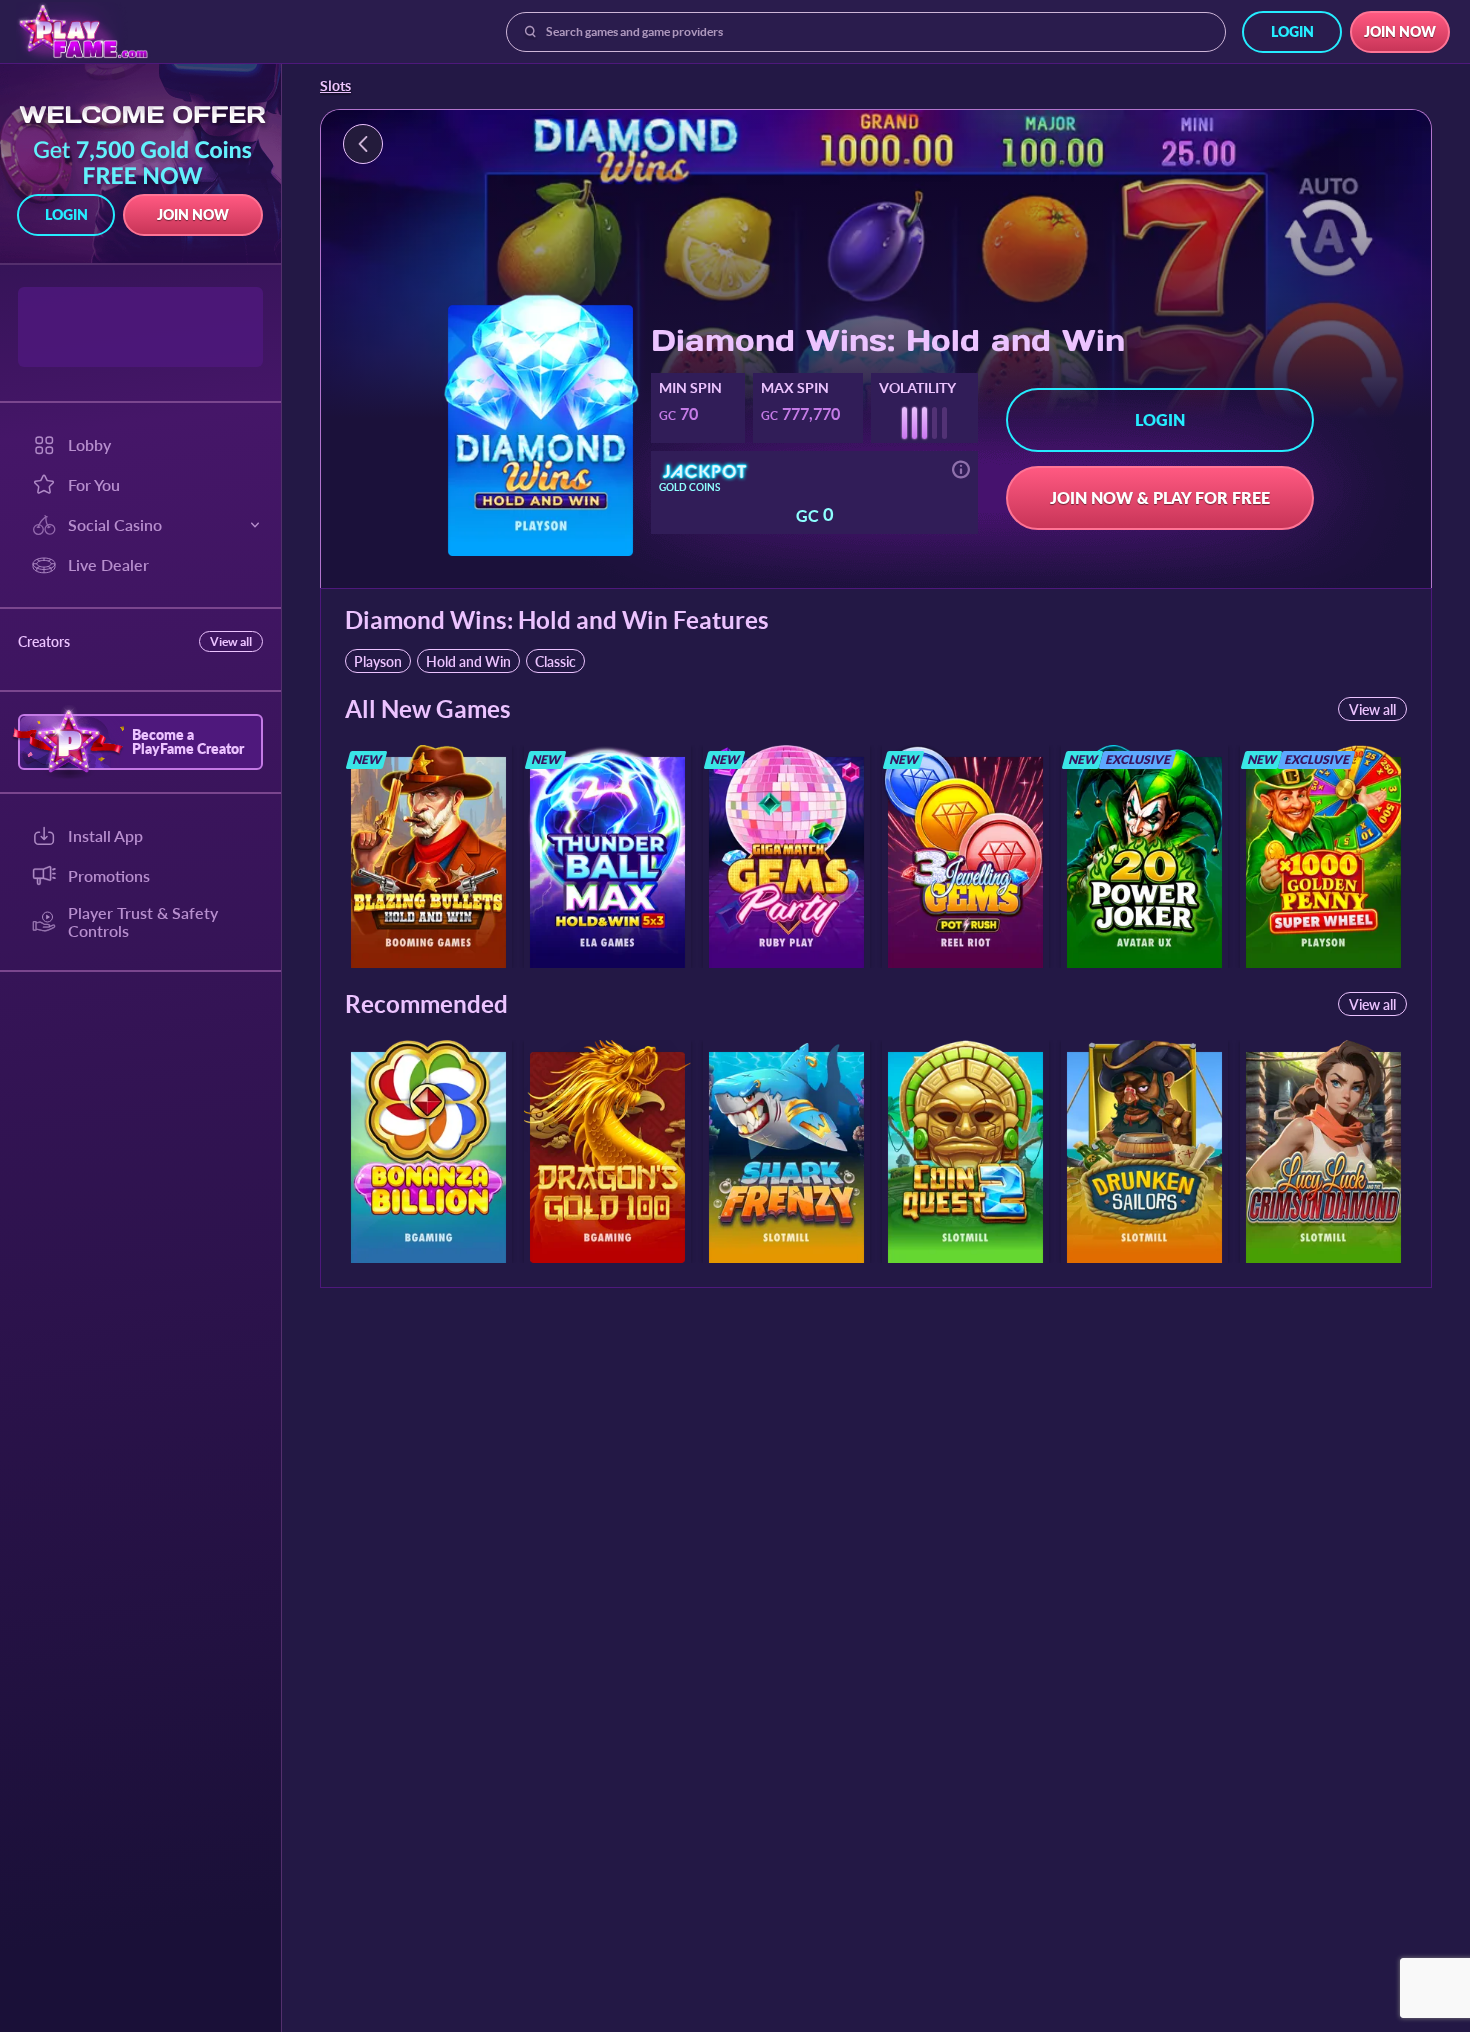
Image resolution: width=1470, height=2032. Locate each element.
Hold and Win (468, 661)
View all (231, 641)
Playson (378, 661)
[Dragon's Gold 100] (607, 1151)
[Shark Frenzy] (786, 1151)
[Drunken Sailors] (1144, 1151)
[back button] (363, 144)
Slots (335, 86)
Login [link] (1292, 31)
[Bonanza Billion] (428, 1151)
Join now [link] (1400, 31)
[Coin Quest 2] (965, 1151)
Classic (555, 661)
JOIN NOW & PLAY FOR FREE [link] (1160, 497)
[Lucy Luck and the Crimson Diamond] (1323, 1151)
